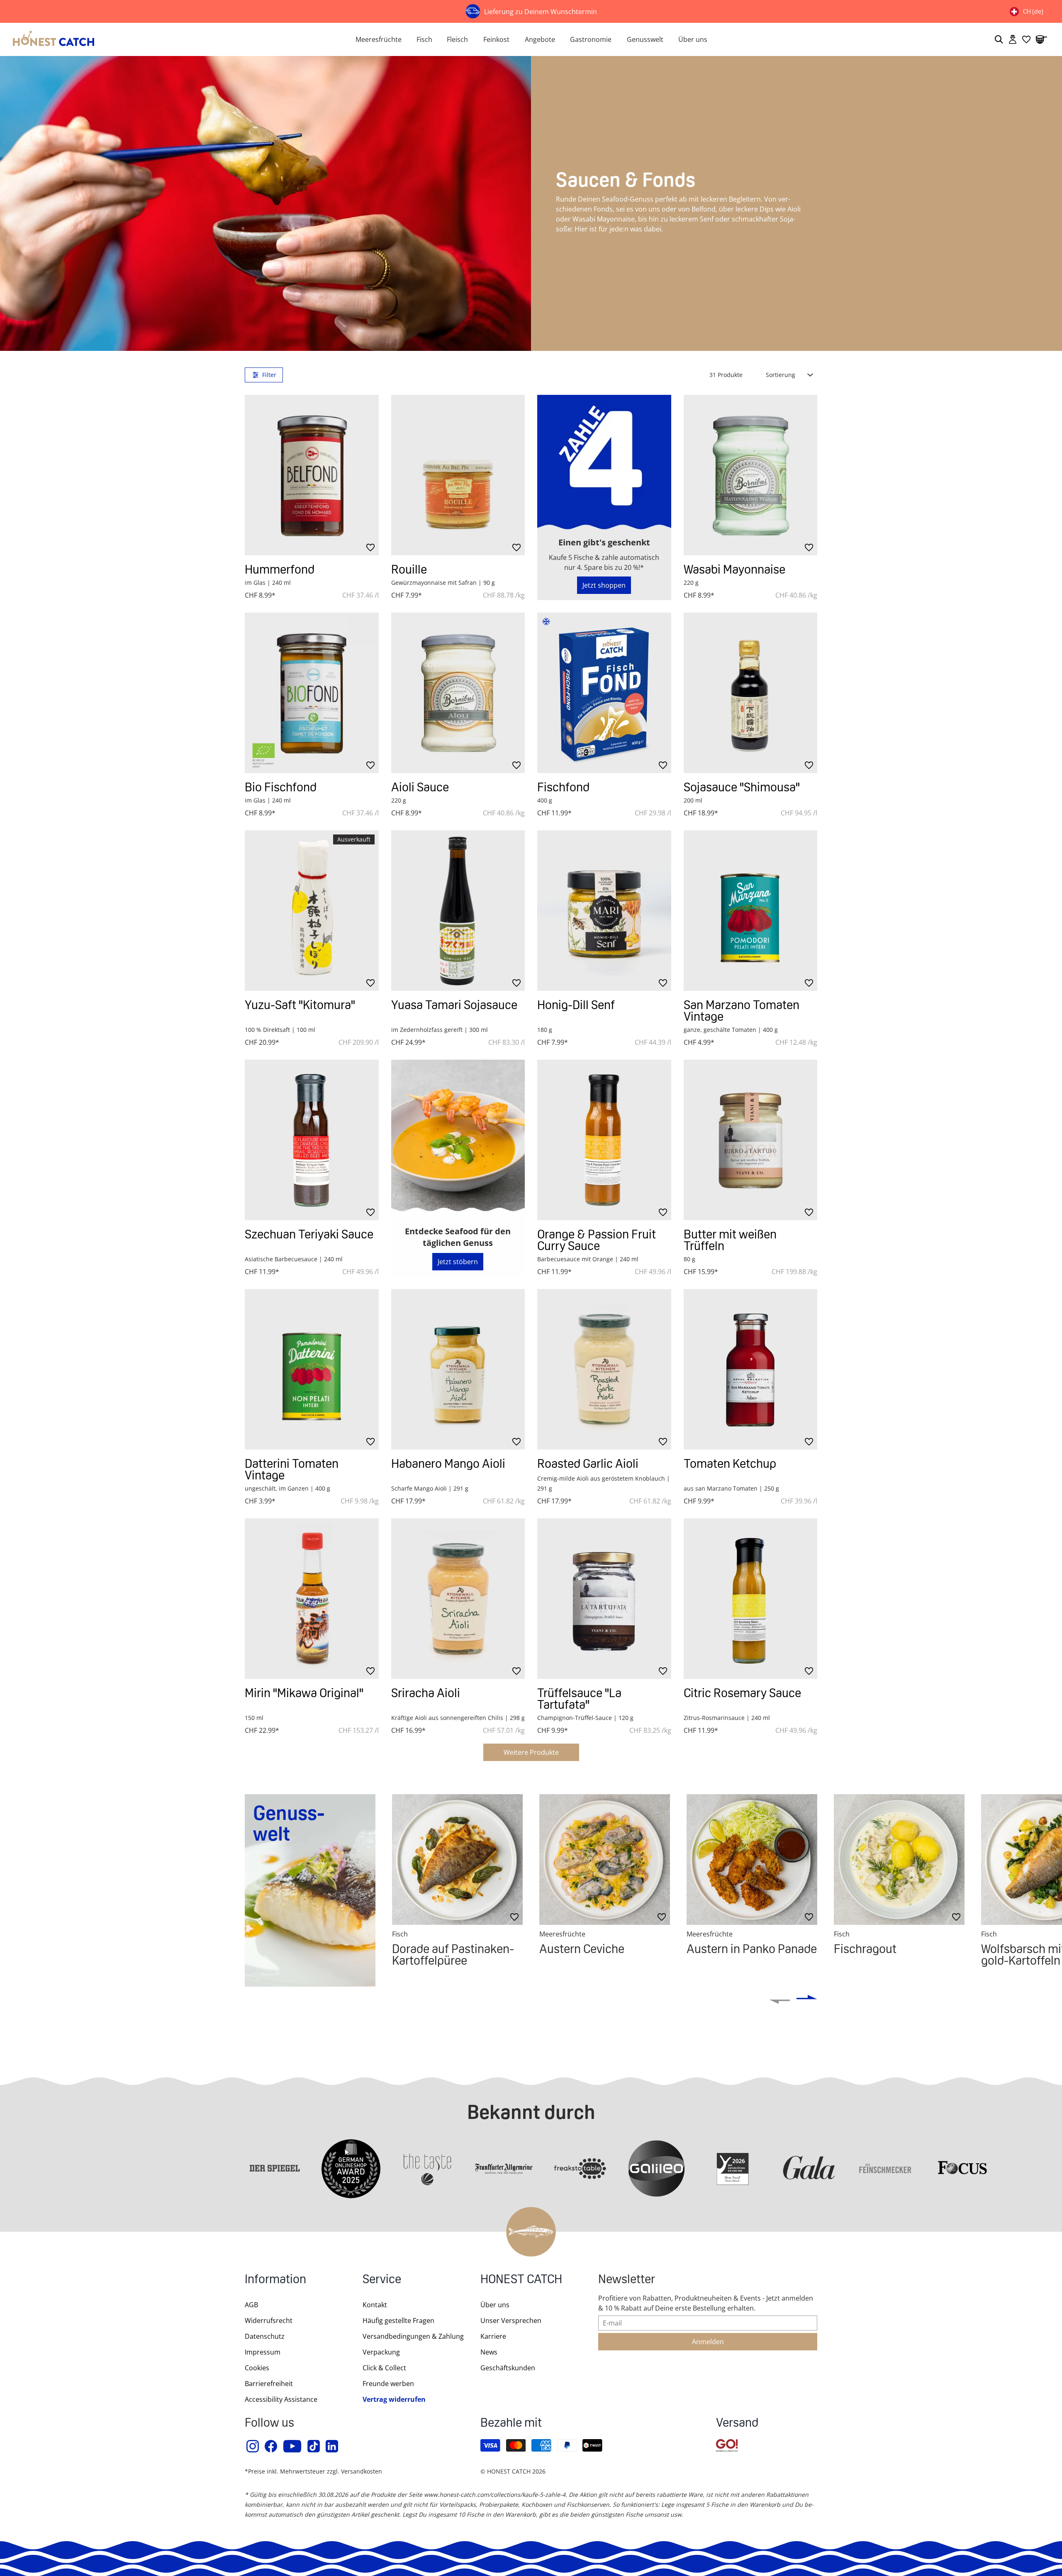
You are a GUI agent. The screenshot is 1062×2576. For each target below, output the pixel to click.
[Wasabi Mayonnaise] (751, 475)
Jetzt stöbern (458, 1262)
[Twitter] (314, 2446)
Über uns (693, 39)
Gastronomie (591, 39)
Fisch (424, 39)
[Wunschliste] (1026, 39)
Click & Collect (384, 2368)
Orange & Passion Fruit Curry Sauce (597, 1240)
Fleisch (457, 39)
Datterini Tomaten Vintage (292, 1469)
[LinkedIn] (332, 2446)
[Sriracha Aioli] (458, 1599)
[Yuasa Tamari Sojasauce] (458, 911)
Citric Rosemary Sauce (742, 1693)
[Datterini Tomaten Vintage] (312, 1369)
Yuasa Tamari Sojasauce (454, 1005)
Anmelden (708, 2342)
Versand (737, 2424)
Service (382, 2280)
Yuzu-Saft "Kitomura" (300, 1005)
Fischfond (563, 787)
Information (275, 2280)
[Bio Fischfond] (312, 693)
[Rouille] (458, 475)
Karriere (493, 2336)
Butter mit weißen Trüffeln (730, 1240)
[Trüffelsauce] (604, 1599)
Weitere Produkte (531, 1752)
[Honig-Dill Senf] (604, 911)
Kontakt (375, 2305)
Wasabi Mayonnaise (734, 569)
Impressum (263, 2352)
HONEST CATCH (521, 2280)
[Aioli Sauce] (458, 693)
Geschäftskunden (508, 2368)
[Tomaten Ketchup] (751, 1369)
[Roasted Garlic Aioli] (604, 1369)
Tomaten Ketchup (730, 1463)
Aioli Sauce (420, 787)
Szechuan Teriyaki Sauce (309, 1234)
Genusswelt (645, 39)
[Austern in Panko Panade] (752, 1860)
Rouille (409, 569)
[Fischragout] (899, 1860)
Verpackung (381, 2352)
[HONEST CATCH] (174, 39)
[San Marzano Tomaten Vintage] (751, 911)
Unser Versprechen (511, 2321)
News (489, 2352)
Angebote (540, 39)
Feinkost (496, 39)
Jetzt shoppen (604, 585)
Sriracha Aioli (426, 1693)
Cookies (257, 2368)
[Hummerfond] (312, 475)
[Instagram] (253, 2446)
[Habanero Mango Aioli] (458, 1369)
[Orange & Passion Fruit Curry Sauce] (604, 1140)
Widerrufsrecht (269, 2321)
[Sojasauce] (751, 693)
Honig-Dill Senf (576, 1005)
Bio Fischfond (281, 787)
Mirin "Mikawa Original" (304, 1693)
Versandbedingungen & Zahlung (413, 2336)
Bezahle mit (511, 2424)
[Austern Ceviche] (605, 1860)
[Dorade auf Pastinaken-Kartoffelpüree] (457, 1860)
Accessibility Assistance (281, 2399)
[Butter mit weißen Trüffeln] (751, 1140)
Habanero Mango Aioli (448, 1463)
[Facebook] (271, 2446)
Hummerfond (280, 569)
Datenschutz (265, 2336)
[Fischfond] (604, 693)
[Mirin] (312, 1599)
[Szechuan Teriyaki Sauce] (312, 1140)
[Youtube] (293, 2446)
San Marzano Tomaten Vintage (742, 1011)
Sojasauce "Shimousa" (742, 787)
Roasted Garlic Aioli (588, 1463)
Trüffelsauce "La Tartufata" (579, 1699)
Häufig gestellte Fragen (398, 2321)
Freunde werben (388, 2384)
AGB (251, 2305)
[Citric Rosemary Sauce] (751, 1599)
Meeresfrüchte (379, 39)
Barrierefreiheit (269, 2384)
